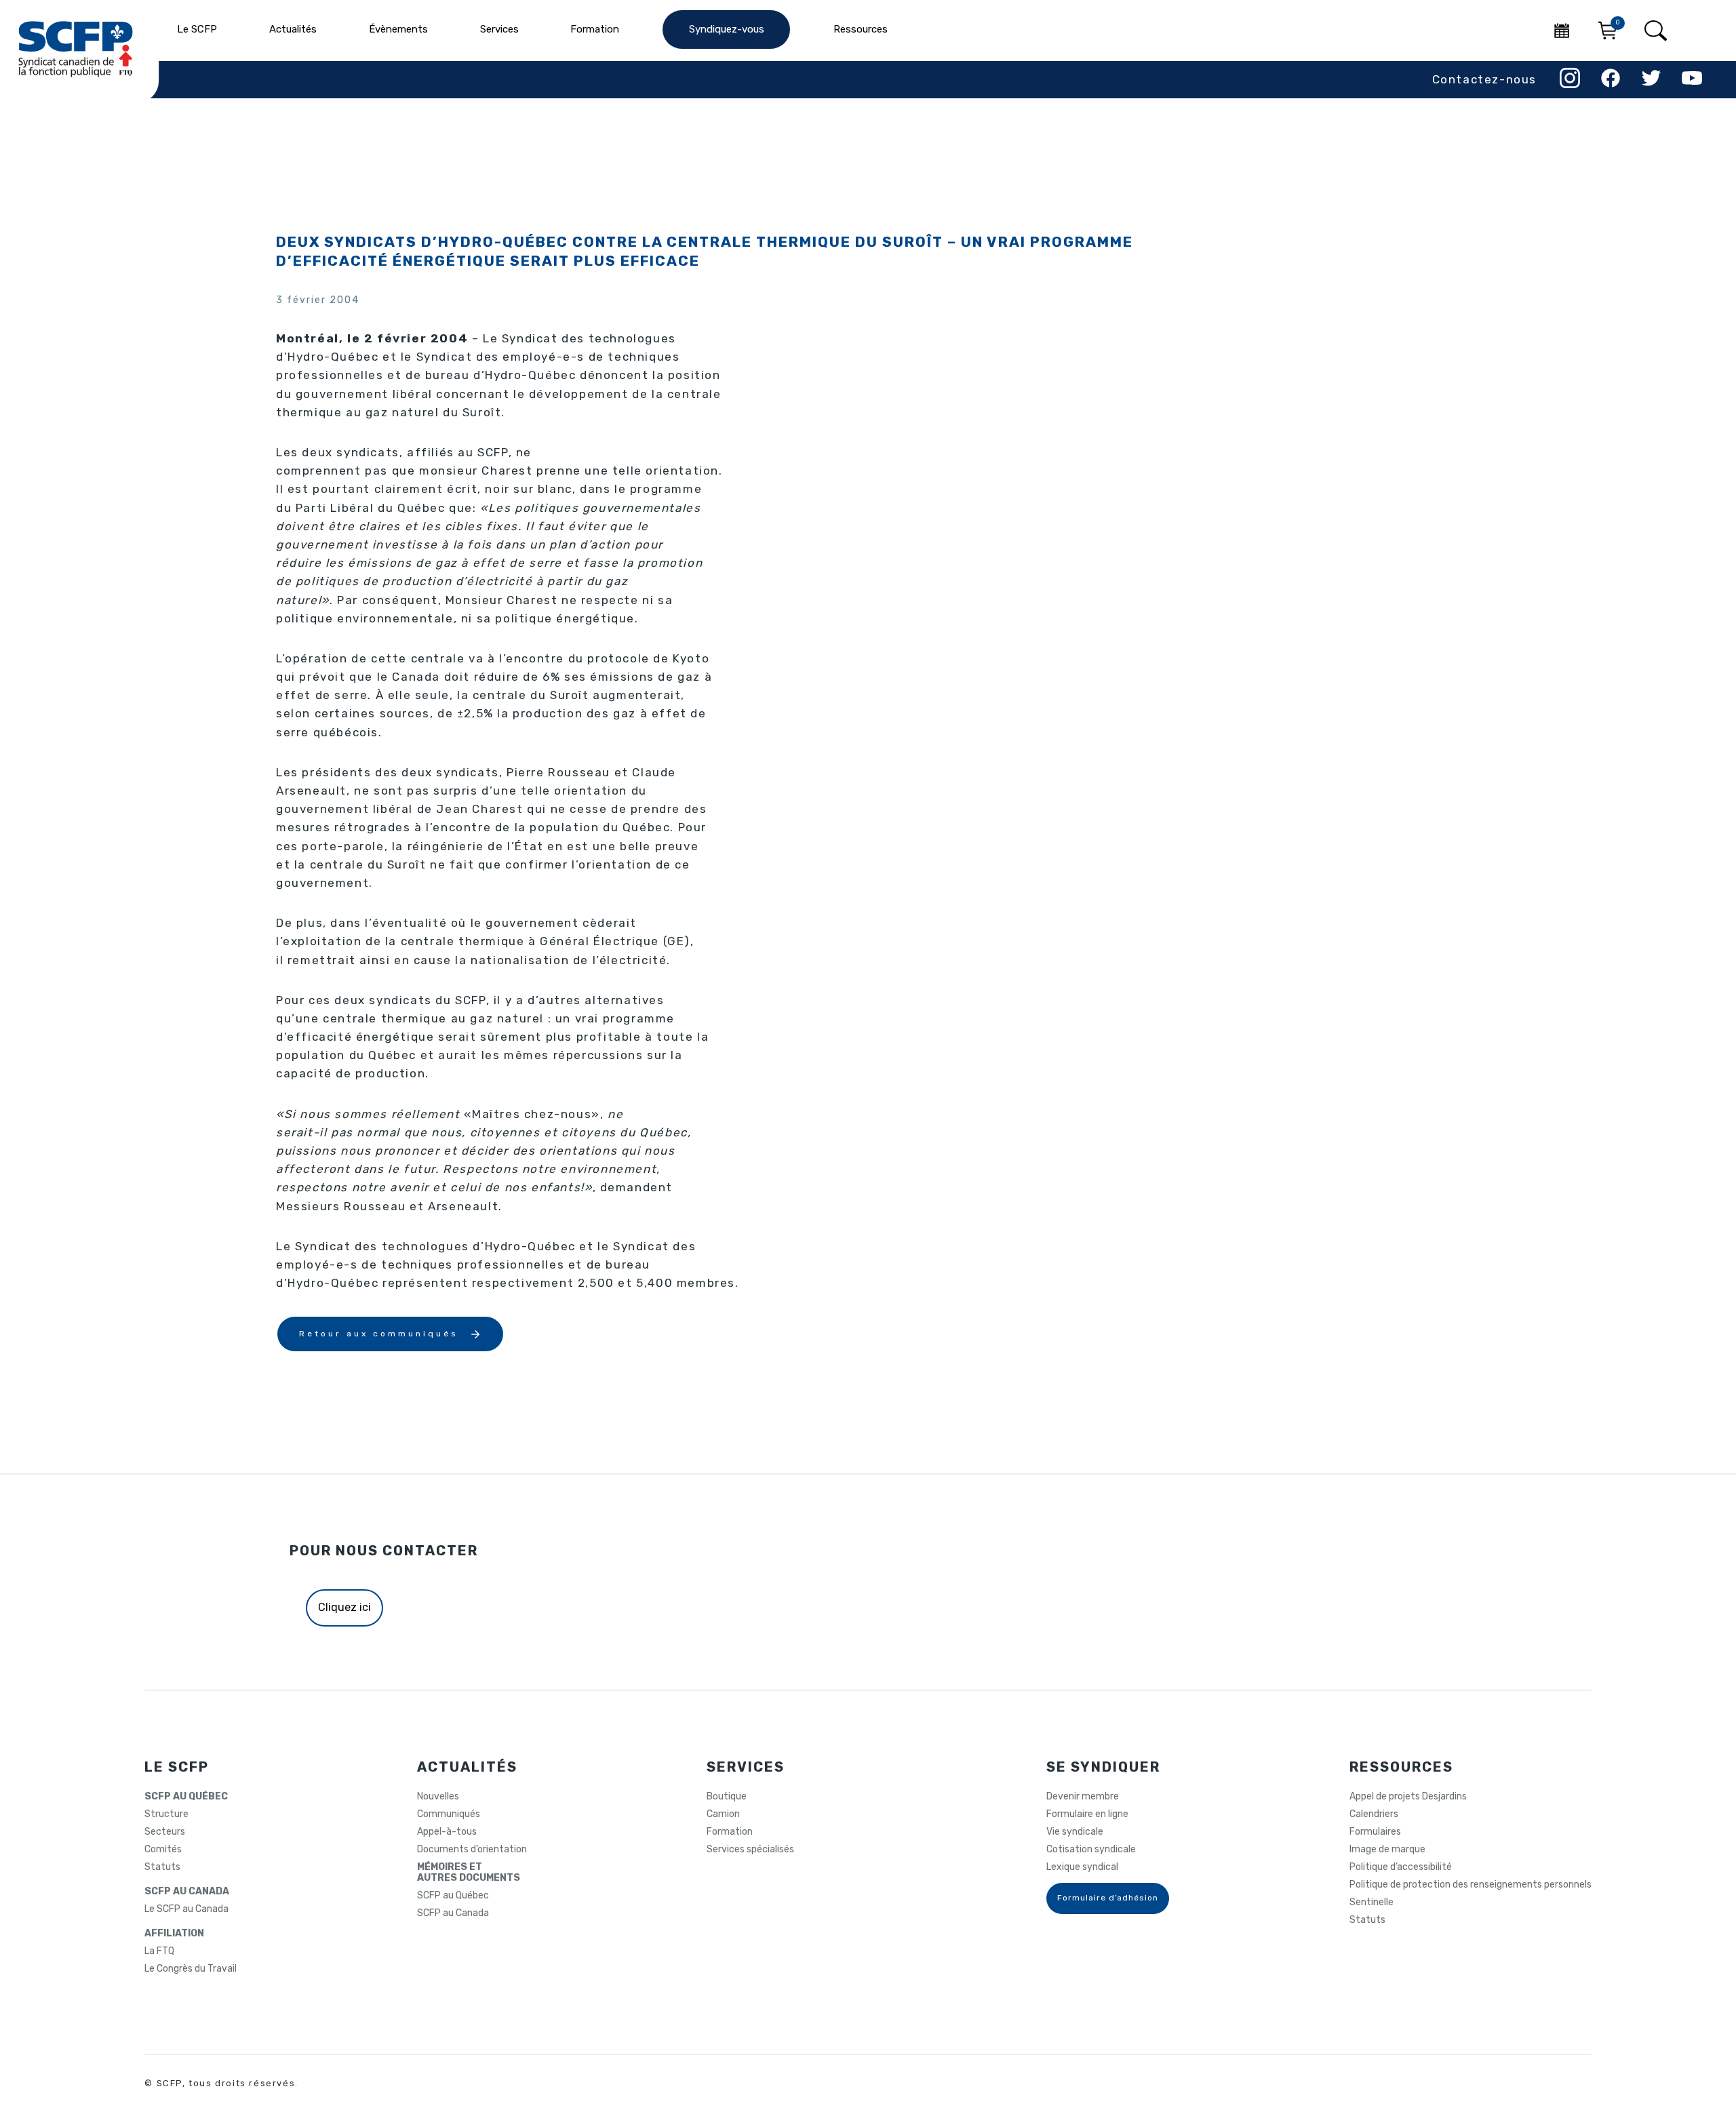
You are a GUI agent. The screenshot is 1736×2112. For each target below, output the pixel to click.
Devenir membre (1083, 1797)
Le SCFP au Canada (186, 1909)
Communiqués (449, 1814)
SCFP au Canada (453, 1913)
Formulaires (1375, 1832)
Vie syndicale (1075, 1832)
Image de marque (1387, 1850)
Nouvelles (438, 1797)
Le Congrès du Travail (191, 1969)
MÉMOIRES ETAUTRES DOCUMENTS (469, 1873)
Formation (730, 1832)
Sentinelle (1372, 1902)
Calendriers (1374, 1814)
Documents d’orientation (472, 1850)
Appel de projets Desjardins (1408, 1797)
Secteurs (165, 1832)
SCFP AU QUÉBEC (186, 1797)
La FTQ (159, 1951)
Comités (163, 1850)
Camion (723, 1814)
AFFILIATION (174, 1934)
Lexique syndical (1082, 1867)
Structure (166, 1814)
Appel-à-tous (447, 1832)
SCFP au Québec (453, 1896)
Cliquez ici (344, 1607)
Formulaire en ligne (1087, 1814)
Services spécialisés (750, 1850)
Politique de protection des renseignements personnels (1471, 1885)
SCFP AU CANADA (187, 1892)
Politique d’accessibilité (1401, 1867)
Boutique (727, 1797)
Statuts (162, 1867)
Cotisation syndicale (1091, 1850)
